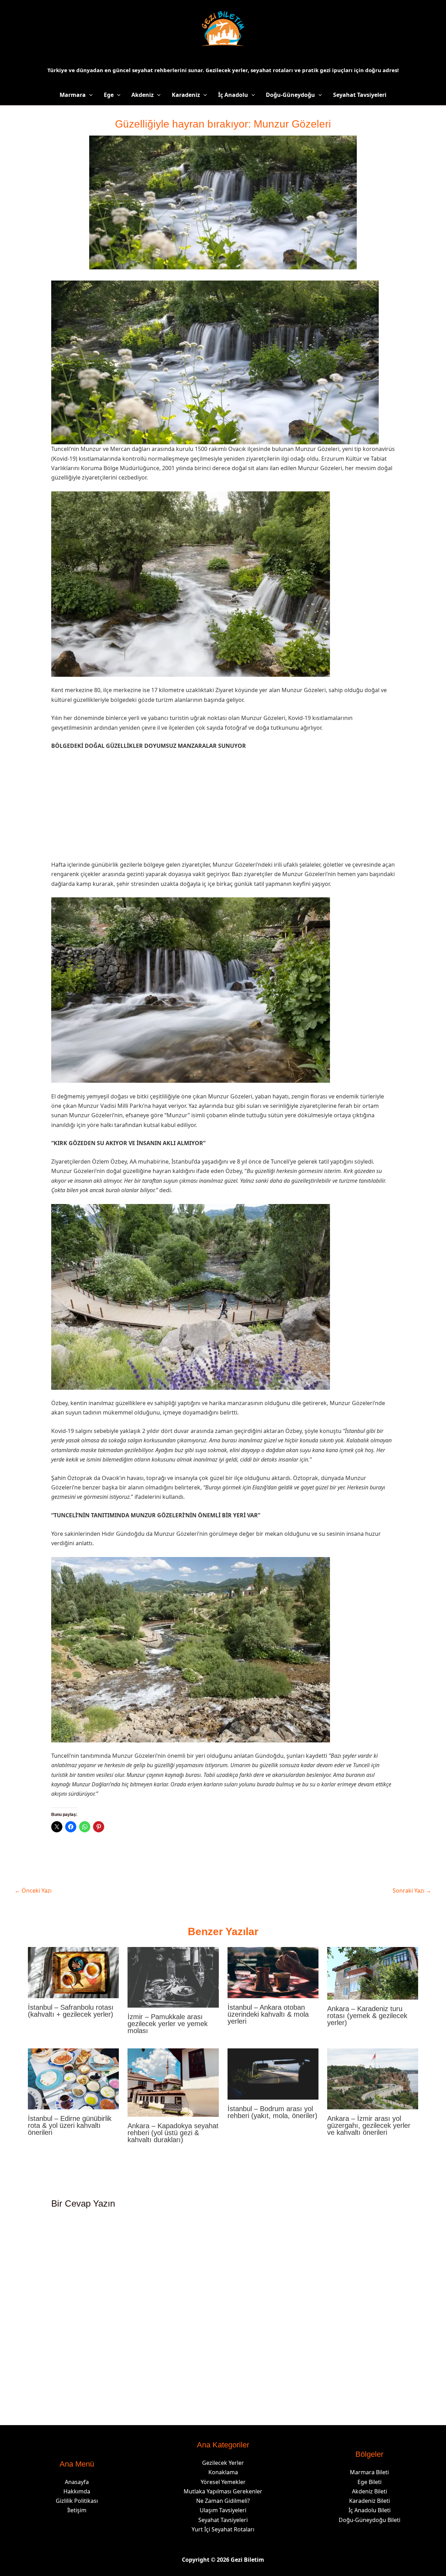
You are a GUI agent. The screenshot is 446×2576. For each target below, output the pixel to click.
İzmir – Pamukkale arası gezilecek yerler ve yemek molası (168, 2024)
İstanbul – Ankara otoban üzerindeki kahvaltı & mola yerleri (268, 2014)
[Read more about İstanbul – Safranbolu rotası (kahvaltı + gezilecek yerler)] (73, 1972)
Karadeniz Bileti (370, 2501)
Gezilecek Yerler (223, 2463)
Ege (109, 95)
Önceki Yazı (33, 1891)
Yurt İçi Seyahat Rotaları (223, 2529)
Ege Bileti (370, 2482)
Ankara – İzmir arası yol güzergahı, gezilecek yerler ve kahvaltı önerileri (369, 2125)
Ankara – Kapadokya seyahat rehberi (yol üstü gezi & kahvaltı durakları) (173, 2133)
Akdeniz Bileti (370, 2491)
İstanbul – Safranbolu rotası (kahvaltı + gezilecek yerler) (71, 2011)
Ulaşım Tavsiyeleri (223, 2510)
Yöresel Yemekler (223, 2482)
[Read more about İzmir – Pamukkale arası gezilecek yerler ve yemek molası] (173, 1977)
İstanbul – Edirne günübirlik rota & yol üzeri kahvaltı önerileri (70, 2125)
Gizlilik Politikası (77, 2501)
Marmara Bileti (369, 2472)
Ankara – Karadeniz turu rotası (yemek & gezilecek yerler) (367, 2016)
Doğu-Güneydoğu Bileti (370, 2520)
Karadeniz (186, 95)
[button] (89, 95)
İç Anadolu (233, 95)
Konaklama (223, 2472)
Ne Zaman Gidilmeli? (223, 2501)
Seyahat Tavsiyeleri (360, 95)
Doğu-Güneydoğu (290, 95)
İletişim (77, 2510)
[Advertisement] (223, 808)
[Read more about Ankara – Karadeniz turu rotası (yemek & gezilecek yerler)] (373, 1973)
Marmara (73, 95)
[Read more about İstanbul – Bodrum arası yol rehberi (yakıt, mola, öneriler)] (273, 2073)
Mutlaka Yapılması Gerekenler (223, 2491)
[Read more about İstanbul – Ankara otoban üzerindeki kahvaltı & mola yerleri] (273, 1972)
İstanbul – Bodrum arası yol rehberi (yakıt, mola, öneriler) (272, 2112)
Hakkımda (77, 2491)
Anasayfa (77, 2482)
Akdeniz (143, 95)
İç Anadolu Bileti (370, 2510)
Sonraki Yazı (412, 1891)
